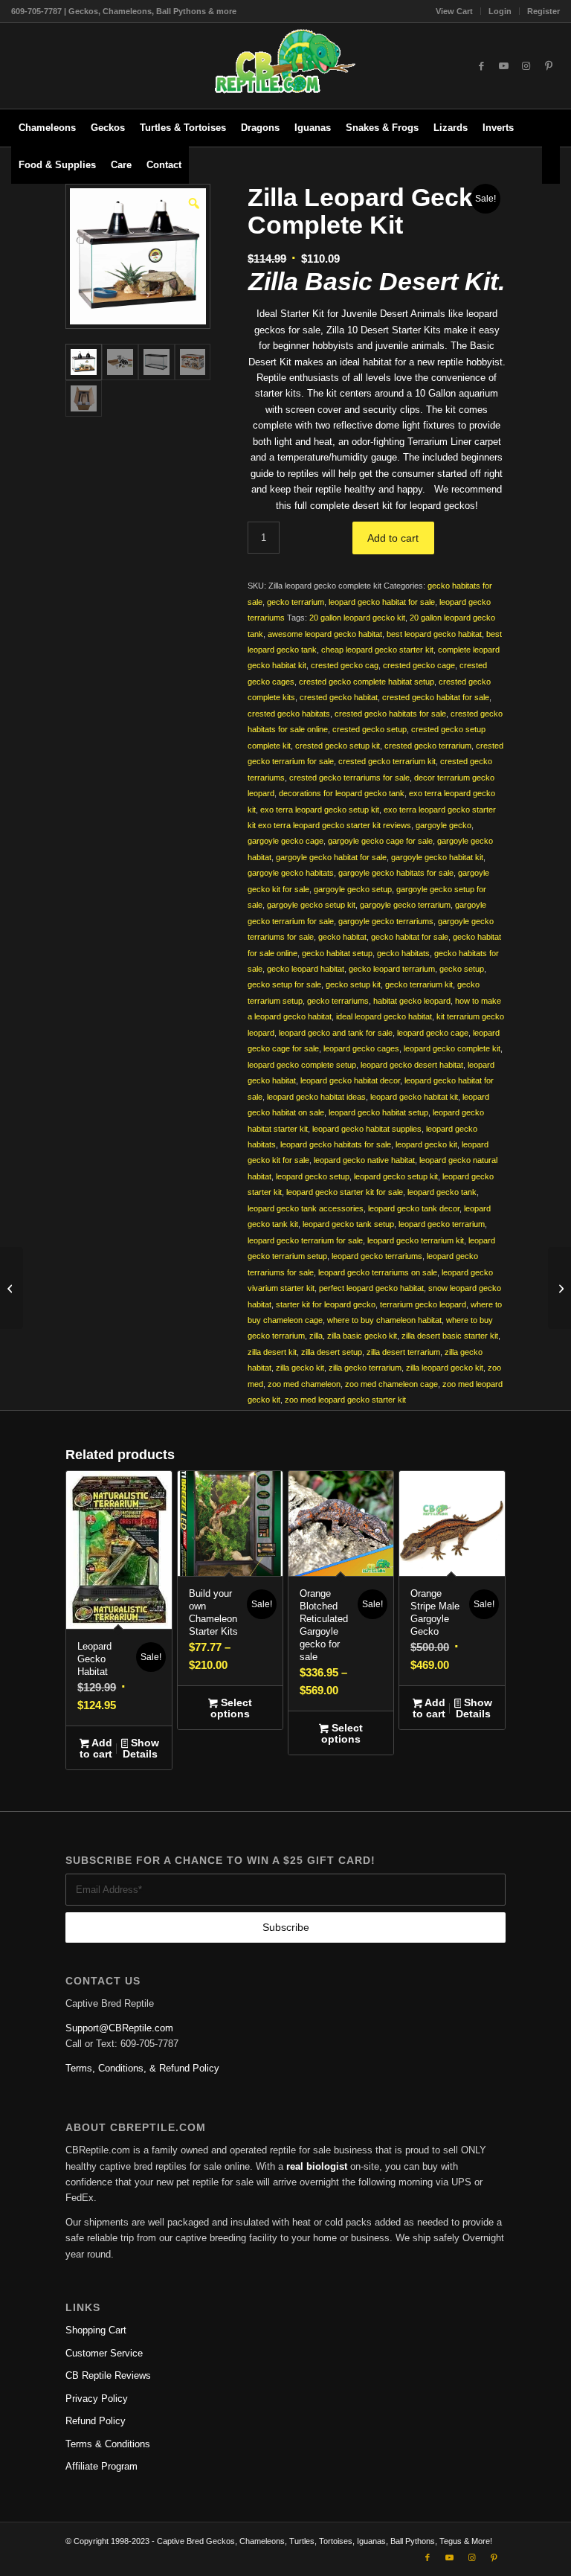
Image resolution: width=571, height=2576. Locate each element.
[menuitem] (455, 11)
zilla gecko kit (300, 1368)
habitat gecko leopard (412, 1001)
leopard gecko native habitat (364, 1160)
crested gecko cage (419, 665)
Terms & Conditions (108, 2444)
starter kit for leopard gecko (326, 1304)
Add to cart (393, 538)
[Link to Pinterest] (549, 66)
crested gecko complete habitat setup (367, 682)
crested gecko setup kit (338, 746)
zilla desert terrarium (403, 1352)
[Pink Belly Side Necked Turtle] (559, 1288)
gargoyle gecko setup (353, 889)
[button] (193, 202)
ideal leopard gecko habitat (384, 1016)
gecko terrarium (296, 602)
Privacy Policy (97, 2399)
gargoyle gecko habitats (291, 873)
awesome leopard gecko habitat (325, 634)
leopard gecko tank (442, 1192)
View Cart (454, 11)
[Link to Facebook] (482, 66)
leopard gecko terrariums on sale (378, 1272)
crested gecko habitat (339, 697)
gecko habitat (342, 937)
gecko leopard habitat (306, 969)
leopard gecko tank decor (414, 1208)
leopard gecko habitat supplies (367, 1129)
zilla (316, 1336)
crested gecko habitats (289, 714)
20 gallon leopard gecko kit (357, 618)
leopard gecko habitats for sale (336, 1144)
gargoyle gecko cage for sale (380, 841)
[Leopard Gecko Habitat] (12, 1288)
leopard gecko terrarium (442, 1224)
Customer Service (104, 2353)
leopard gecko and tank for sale (336, 1033)
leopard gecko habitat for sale (382, 602)
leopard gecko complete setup (302, 1065)
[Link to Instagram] (526, 66)
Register (543, 11)
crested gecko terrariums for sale (349, 778)
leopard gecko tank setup (348, 1224)
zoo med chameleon (304, 1384)
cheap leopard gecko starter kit (377, 650)
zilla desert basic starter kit (450, 1336)
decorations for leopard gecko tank (342, 793)
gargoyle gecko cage (285, 841)
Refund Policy (96, 2421)
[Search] (551, 165)
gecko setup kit (353, 984)
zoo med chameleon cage (391, 1384)
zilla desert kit (272, 1352)
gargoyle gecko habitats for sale (396, 873)
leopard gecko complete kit (452, 1048)
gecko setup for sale (284, 984)
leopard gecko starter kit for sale (345, 1192)
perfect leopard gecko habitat (371, 1288)
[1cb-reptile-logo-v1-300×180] (285, 66)
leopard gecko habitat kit (414, 1097)
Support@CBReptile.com (119, 2028)
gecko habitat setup (337, 953)
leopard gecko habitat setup (378, 1112)
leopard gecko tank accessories (306, 1208)
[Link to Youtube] (504, 66)
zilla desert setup (332, 1352)
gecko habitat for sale (410, 937)
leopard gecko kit (426, 1144)
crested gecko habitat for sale (436, 697)
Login (500, 11)
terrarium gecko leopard (423, 1304)
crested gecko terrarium (428, 746)
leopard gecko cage (433, 1033)
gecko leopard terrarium (392, 969)
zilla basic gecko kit (362, 1336)
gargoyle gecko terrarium (405, 905)
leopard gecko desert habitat (412, 1065)
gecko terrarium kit (419, 984)
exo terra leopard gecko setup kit (320, 810)
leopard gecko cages (361, 1048)
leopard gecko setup (313, 1176)
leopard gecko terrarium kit (416, 1240)
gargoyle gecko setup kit (311, 905)
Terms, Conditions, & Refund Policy (142, 2068)
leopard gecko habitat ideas (316, 1097)
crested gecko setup (370, 729)
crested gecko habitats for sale (390, 714)
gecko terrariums (338, 1001)
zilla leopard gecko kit (445, 1368)
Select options (231, 1708)
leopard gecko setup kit (396, 1176)
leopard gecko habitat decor (350, 1080)
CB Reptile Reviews (108, 2375)
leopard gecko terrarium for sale (305, 1240)
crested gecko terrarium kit (387, 761)
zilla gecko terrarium (365, 1368)
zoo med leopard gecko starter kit (345, 1400)
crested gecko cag (345, 665)
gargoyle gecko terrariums (386, 921)
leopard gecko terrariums (377, 1256)
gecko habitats (403, 953)
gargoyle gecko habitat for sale (331, 857)
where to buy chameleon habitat (384, 1320)
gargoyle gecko (443, 825)
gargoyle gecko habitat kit (437, 857)
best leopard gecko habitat (434, 634)
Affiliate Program (101, 2466)
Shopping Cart (96, 2330)
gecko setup (462, 969)
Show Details (141, 1748)
